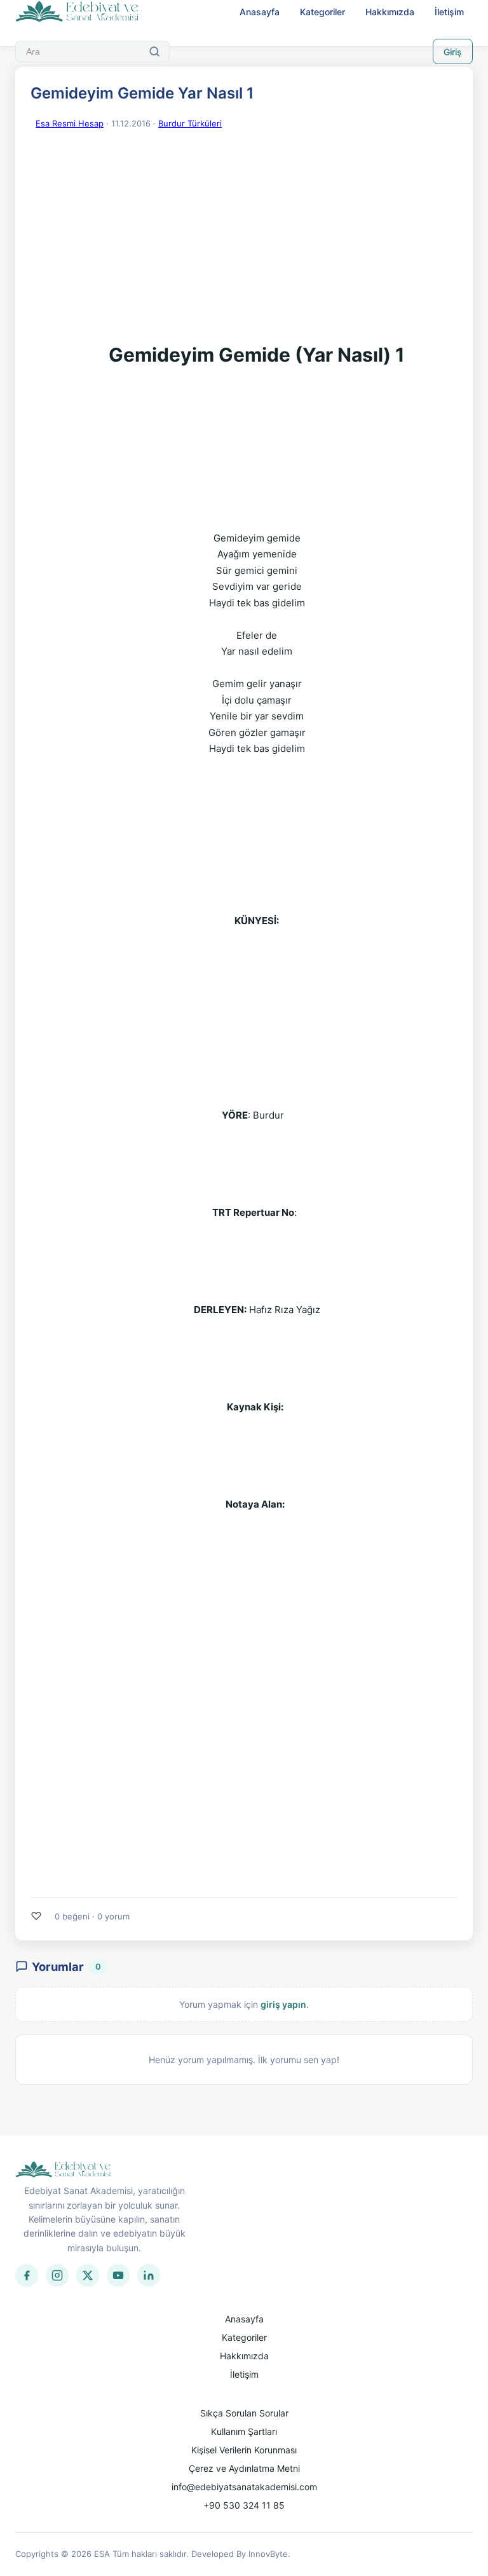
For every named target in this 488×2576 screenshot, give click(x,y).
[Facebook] (27, 2275)
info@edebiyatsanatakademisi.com (244, 2487)
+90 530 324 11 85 (244, 2505)
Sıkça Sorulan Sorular (244, 2413)
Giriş (453, 52)
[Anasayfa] (77, 12)
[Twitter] (88, 2275)
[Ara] (154, 51)
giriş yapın (283, 2004)
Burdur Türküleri (190, 123)
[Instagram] (57, 2275)
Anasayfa (260, 12)
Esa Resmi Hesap (70, 123)
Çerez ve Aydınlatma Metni (244, 2468)
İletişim (449, 12)
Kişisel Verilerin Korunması (244, 2450)
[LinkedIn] (149, 2275)
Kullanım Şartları (244, 2431)
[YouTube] (118, 2275)
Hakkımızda (390, 12)
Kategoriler (322, 12)
